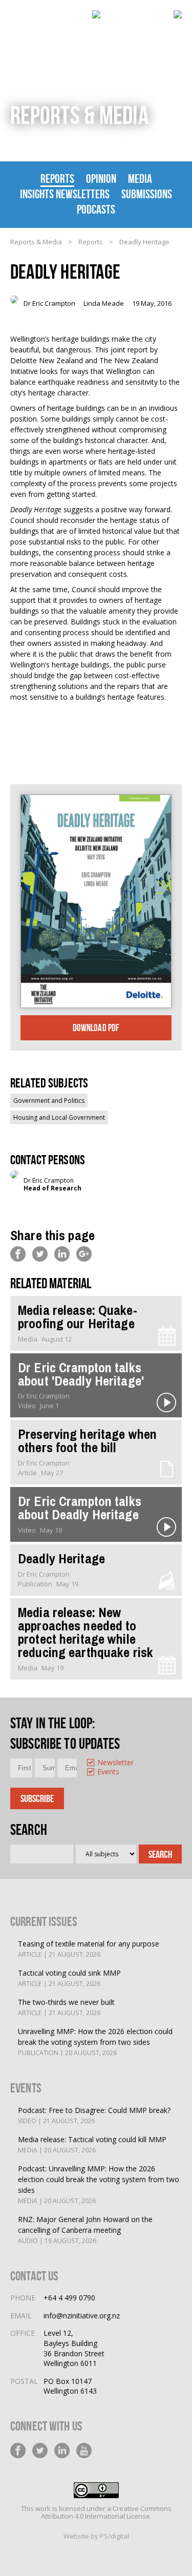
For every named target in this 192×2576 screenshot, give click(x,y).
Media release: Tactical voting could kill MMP (92, 2144)
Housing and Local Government (59, 1117)
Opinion (101, 179)
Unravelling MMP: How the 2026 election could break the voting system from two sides (95, 2042)
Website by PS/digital (96, 2536)
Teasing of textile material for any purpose (89, 1949)
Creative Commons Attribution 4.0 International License (106, 2512)
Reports (57, 179)
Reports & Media (36, 242)
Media (140, 179)
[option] (93, 1763)
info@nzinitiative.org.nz (82, 2316)
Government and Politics (49, 1101)
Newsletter (98, 1763)
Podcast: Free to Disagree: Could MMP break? (94, 2115)
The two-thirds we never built (66, 2007)
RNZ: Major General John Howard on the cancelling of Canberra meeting (85, 2230)
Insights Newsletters (65, 194)
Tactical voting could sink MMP (69, 1978)
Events (98, 1772)
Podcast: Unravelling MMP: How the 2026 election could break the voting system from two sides (99, 2184)
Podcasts (96, 210)
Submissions (147, 194)
